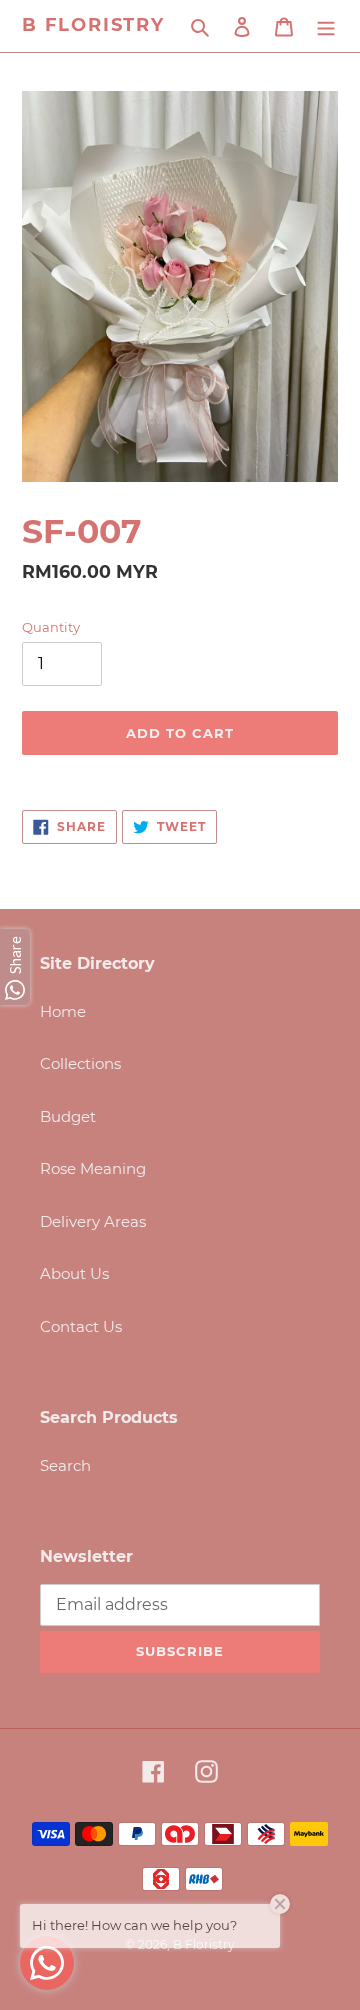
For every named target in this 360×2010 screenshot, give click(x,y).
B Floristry (93, 25)
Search (65, 1465)
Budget (68, 1116)
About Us (74, 1273)
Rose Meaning (93, 1168)
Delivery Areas (93, 1221)
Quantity (51, 627)
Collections (80, 1063)
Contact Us (81, 1326)
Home (63, 1011)
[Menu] (326, 26)
